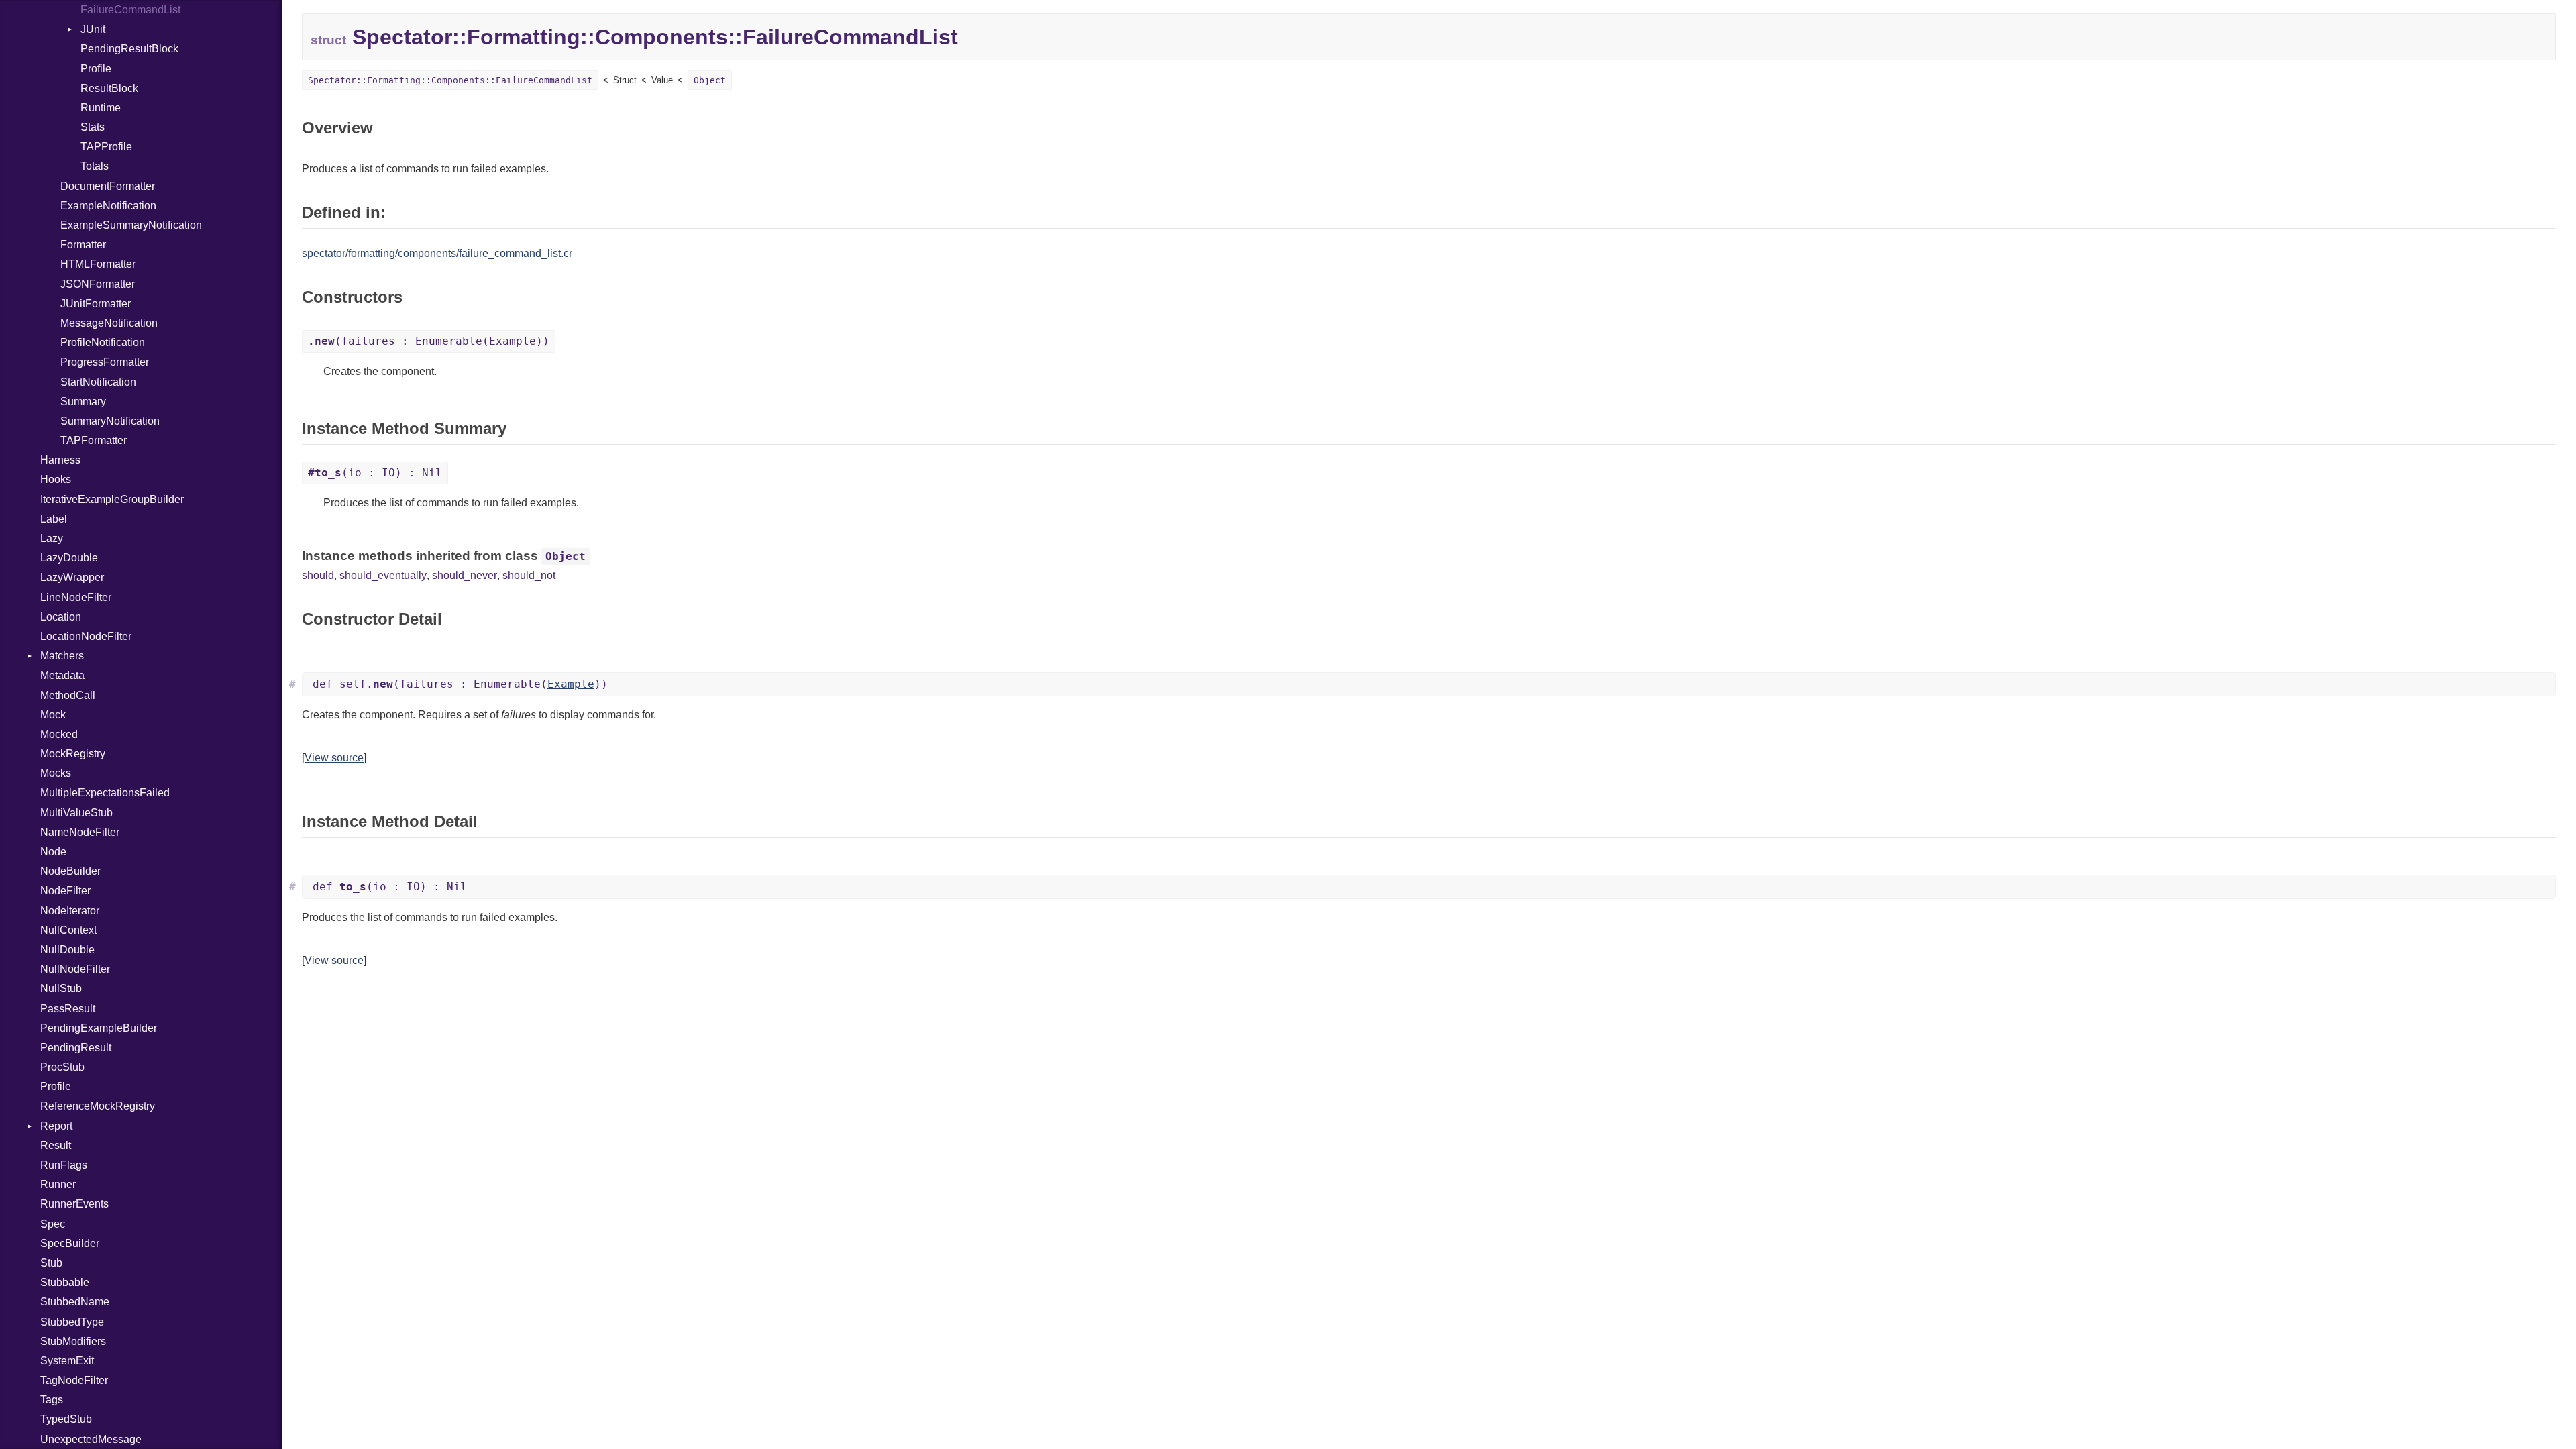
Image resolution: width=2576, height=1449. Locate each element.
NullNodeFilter (75, 969)
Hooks (56, 479)
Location (61, 617)
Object (710, 80)
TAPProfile (106, 147)
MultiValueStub (76, 813)
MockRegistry (73, 754)
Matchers (62, 656)
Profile (96, 69)
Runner (58, 1184)
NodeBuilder (70, 871)
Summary (83, 401)
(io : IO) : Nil (375, 473)
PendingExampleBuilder (99, 1028)
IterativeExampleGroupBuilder (112, 499)
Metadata (62, 675)
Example (571, 684)
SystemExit (67, 1361)
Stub (51, 1263)
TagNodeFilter (74, 1380)
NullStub (61, 988)
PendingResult (76, 1048)
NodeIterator (70, 911)
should (318, 575)
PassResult (68, 1009)
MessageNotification (109, 323)
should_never (465, 575)
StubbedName (75, 1302)
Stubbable (65, 1282)
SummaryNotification (110, 421)
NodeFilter (65, 891)
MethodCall (68, 695)
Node (53, 852)
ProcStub (62, 1067)
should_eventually (383, 575)
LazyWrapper (72, 577)
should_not (529, 575)
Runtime (101, 108)
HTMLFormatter (98, 264)
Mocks (56, 773)
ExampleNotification (108, 206)
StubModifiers (73, 1341)
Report (56, 1126)
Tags (52, 1400)
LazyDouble (69, 558)
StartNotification (98, 382)
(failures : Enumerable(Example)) (429, 341)
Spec (53, 1224)
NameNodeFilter (80, 832)
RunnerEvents (74, 1204)
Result (56, 1145)
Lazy (52, 538)
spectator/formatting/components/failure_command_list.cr (437, 253)
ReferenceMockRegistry (98, 1106)
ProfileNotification (103, 342)
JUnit (93, 29)
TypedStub (66, 1419)
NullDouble (67, 950)
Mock (53, 715)
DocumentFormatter (108, 186)
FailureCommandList (130, 10)
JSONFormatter (98, 284)
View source (334, 758)
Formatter (83, 245)
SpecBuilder (70, 1243)
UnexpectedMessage (91, 1439)
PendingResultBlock (129, 49)
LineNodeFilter (76, 597)
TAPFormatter (94, 440)
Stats (93, 127)
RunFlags (64, 1165)
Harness (60, 460)
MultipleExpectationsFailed (105, 793)
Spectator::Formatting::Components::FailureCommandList (450, 80)
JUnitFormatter (96, 304)
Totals (95, 166)
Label (54, 519)
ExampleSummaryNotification (131, 225)
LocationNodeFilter (86, 636)
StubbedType (72, 1322)
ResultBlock (109, 88)
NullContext (68, 930)
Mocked (59, 734)
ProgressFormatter (105, 362)
